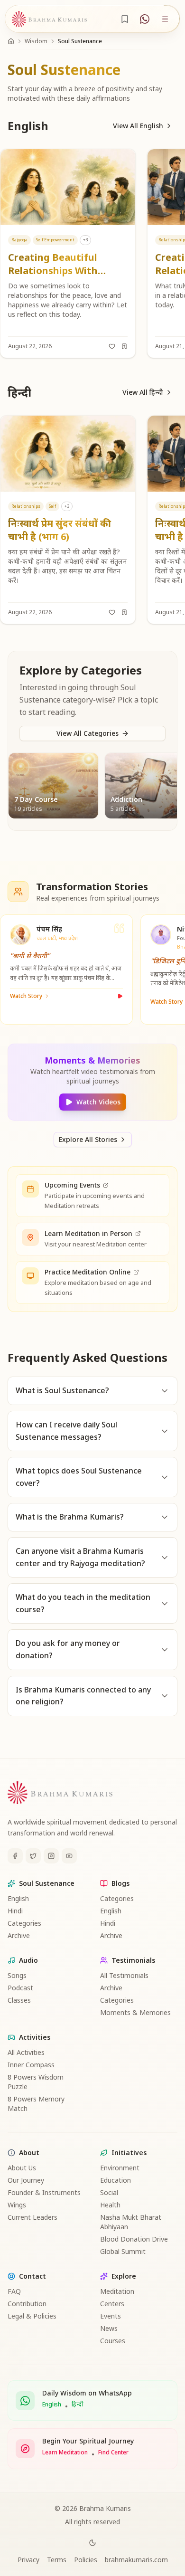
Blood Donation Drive (134, 2239)
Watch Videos (98, 1102)
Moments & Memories (135, 2012)
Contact (32, 2276)
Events (111, 2316)
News (109, 2328)
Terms (57, 2560)
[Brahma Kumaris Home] (49, 19)
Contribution (27, 2304)
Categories (24, 1923)
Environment (120, 2168)
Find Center (113, 2452)
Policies (86, 2560)
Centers (112, 2304)
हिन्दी (78, 2405)
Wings (17, 2205)
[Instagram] (51, 1856)
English (18, 1898)
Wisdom (36, 41)
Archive (19, 1935)
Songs (17, 1975)
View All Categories (88, 733)
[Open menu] (165, 19)
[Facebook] (15, 1856)
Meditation (117, 2291)
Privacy (28, 2560)
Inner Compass (31, 2065)
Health (110, 2205)
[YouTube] (69, 1856)
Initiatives (129, 2153)
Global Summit (123, 2251)
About (29, 2153)
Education (116, 2180)
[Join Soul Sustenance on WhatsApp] (145, 19)
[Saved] (125, 19)
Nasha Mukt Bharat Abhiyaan (131, 2222)
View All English (138, 126)
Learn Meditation (65, 2452)
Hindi (15, 1911)
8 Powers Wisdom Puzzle (36, 2082)
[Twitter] (33, 1856)
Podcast (20, 1988)
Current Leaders (32, 2217)
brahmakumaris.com (136, 2560)
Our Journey (26, 2180)
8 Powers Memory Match (36, 2104)
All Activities (26, 2052)
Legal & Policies (32, 2316)
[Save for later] (124, 346)
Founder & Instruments (44, 2192)
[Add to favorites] (112, 346)
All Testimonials (124, 1975)
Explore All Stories (88, 1139)
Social (109, 2192)
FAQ (14, 2291)
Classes (19, 2000)
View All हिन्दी (143, 392)
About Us (22, 2168)
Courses (113, 2341)
